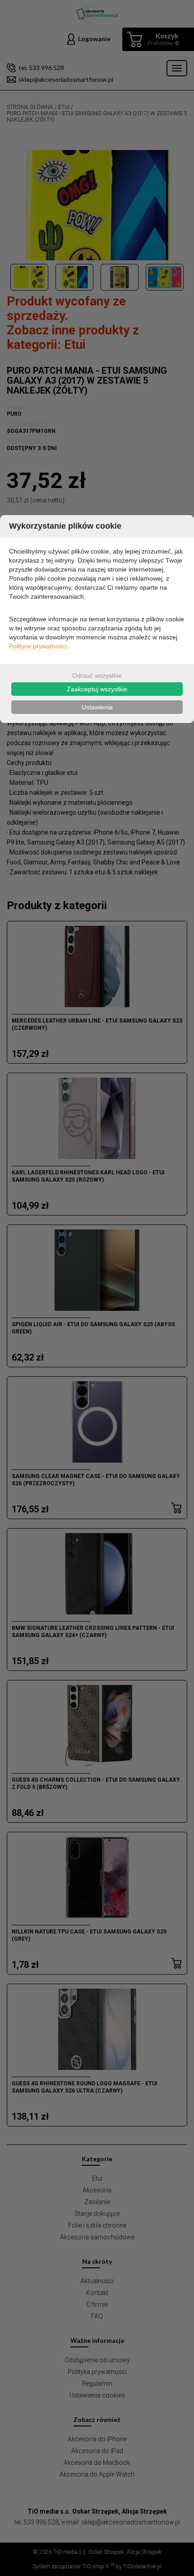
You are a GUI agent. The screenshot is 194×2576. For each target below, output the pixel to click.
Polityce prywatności (38, 646)
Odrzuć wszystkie (97, 676)
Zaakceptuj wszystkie (97, 689)
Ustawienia (97, 707)
